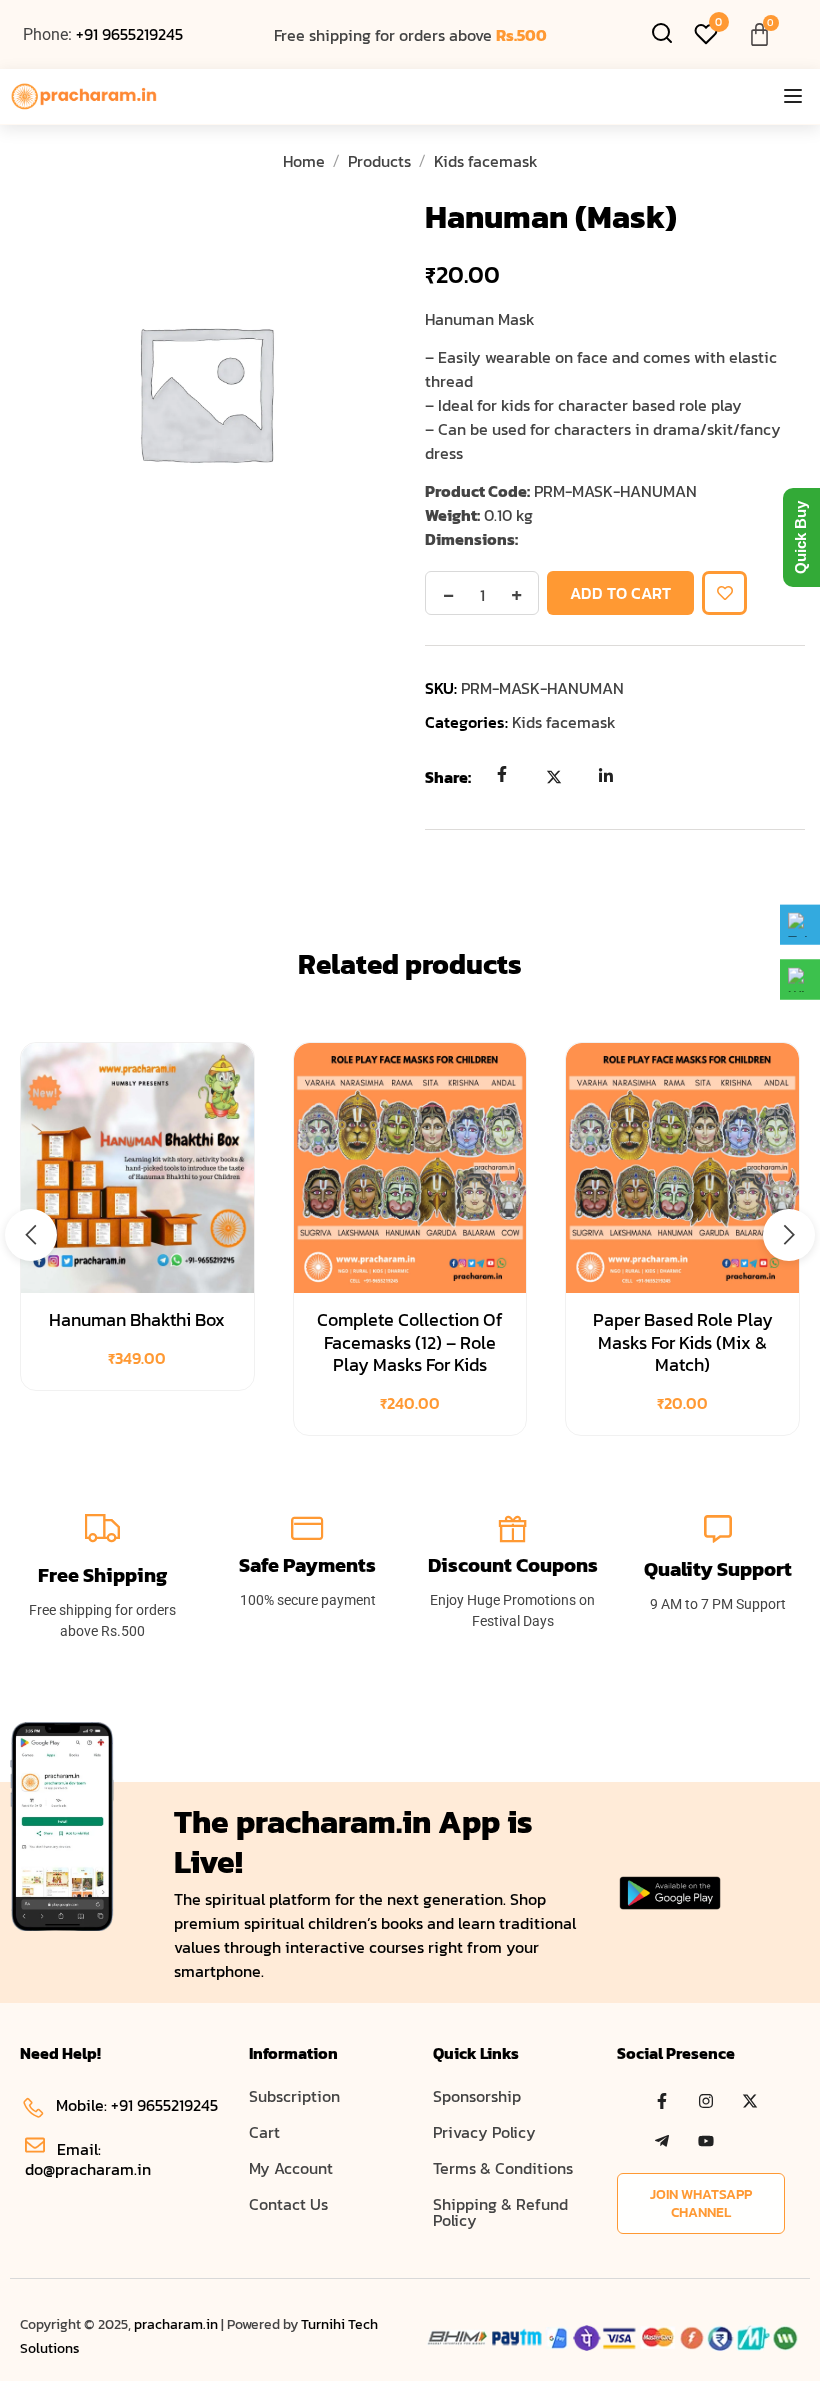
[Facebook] (502, 776)
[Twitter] (554, 776)
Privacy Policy (484, 2132)
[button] (31, 1235)
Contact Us (288, 2204)
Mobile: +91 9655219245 (137, 2105)
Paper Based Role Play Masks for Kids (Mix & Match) (683, 1342)
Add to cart (620, 593)
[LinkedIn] (606, 776)
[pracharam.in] (85, 97)
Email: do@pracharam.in (88, 2159)
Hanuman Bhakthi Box (137, 1319)
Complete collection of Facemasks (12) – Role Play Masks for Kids (409, 1342)
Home (304, 161)
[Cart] (759, 34)
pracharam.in (176, 2324)
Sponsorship (477, 2096)
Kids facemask (486, 161)
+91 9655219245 (129, 34)
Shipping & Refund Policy (500, 2212)
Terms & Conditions (503, 2168)
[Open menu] (793, 96)
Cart (264, 2132)
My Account (291, 2168)
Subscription (294, 2096)
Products (379, 161)
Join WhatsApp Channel (701, 2203)
